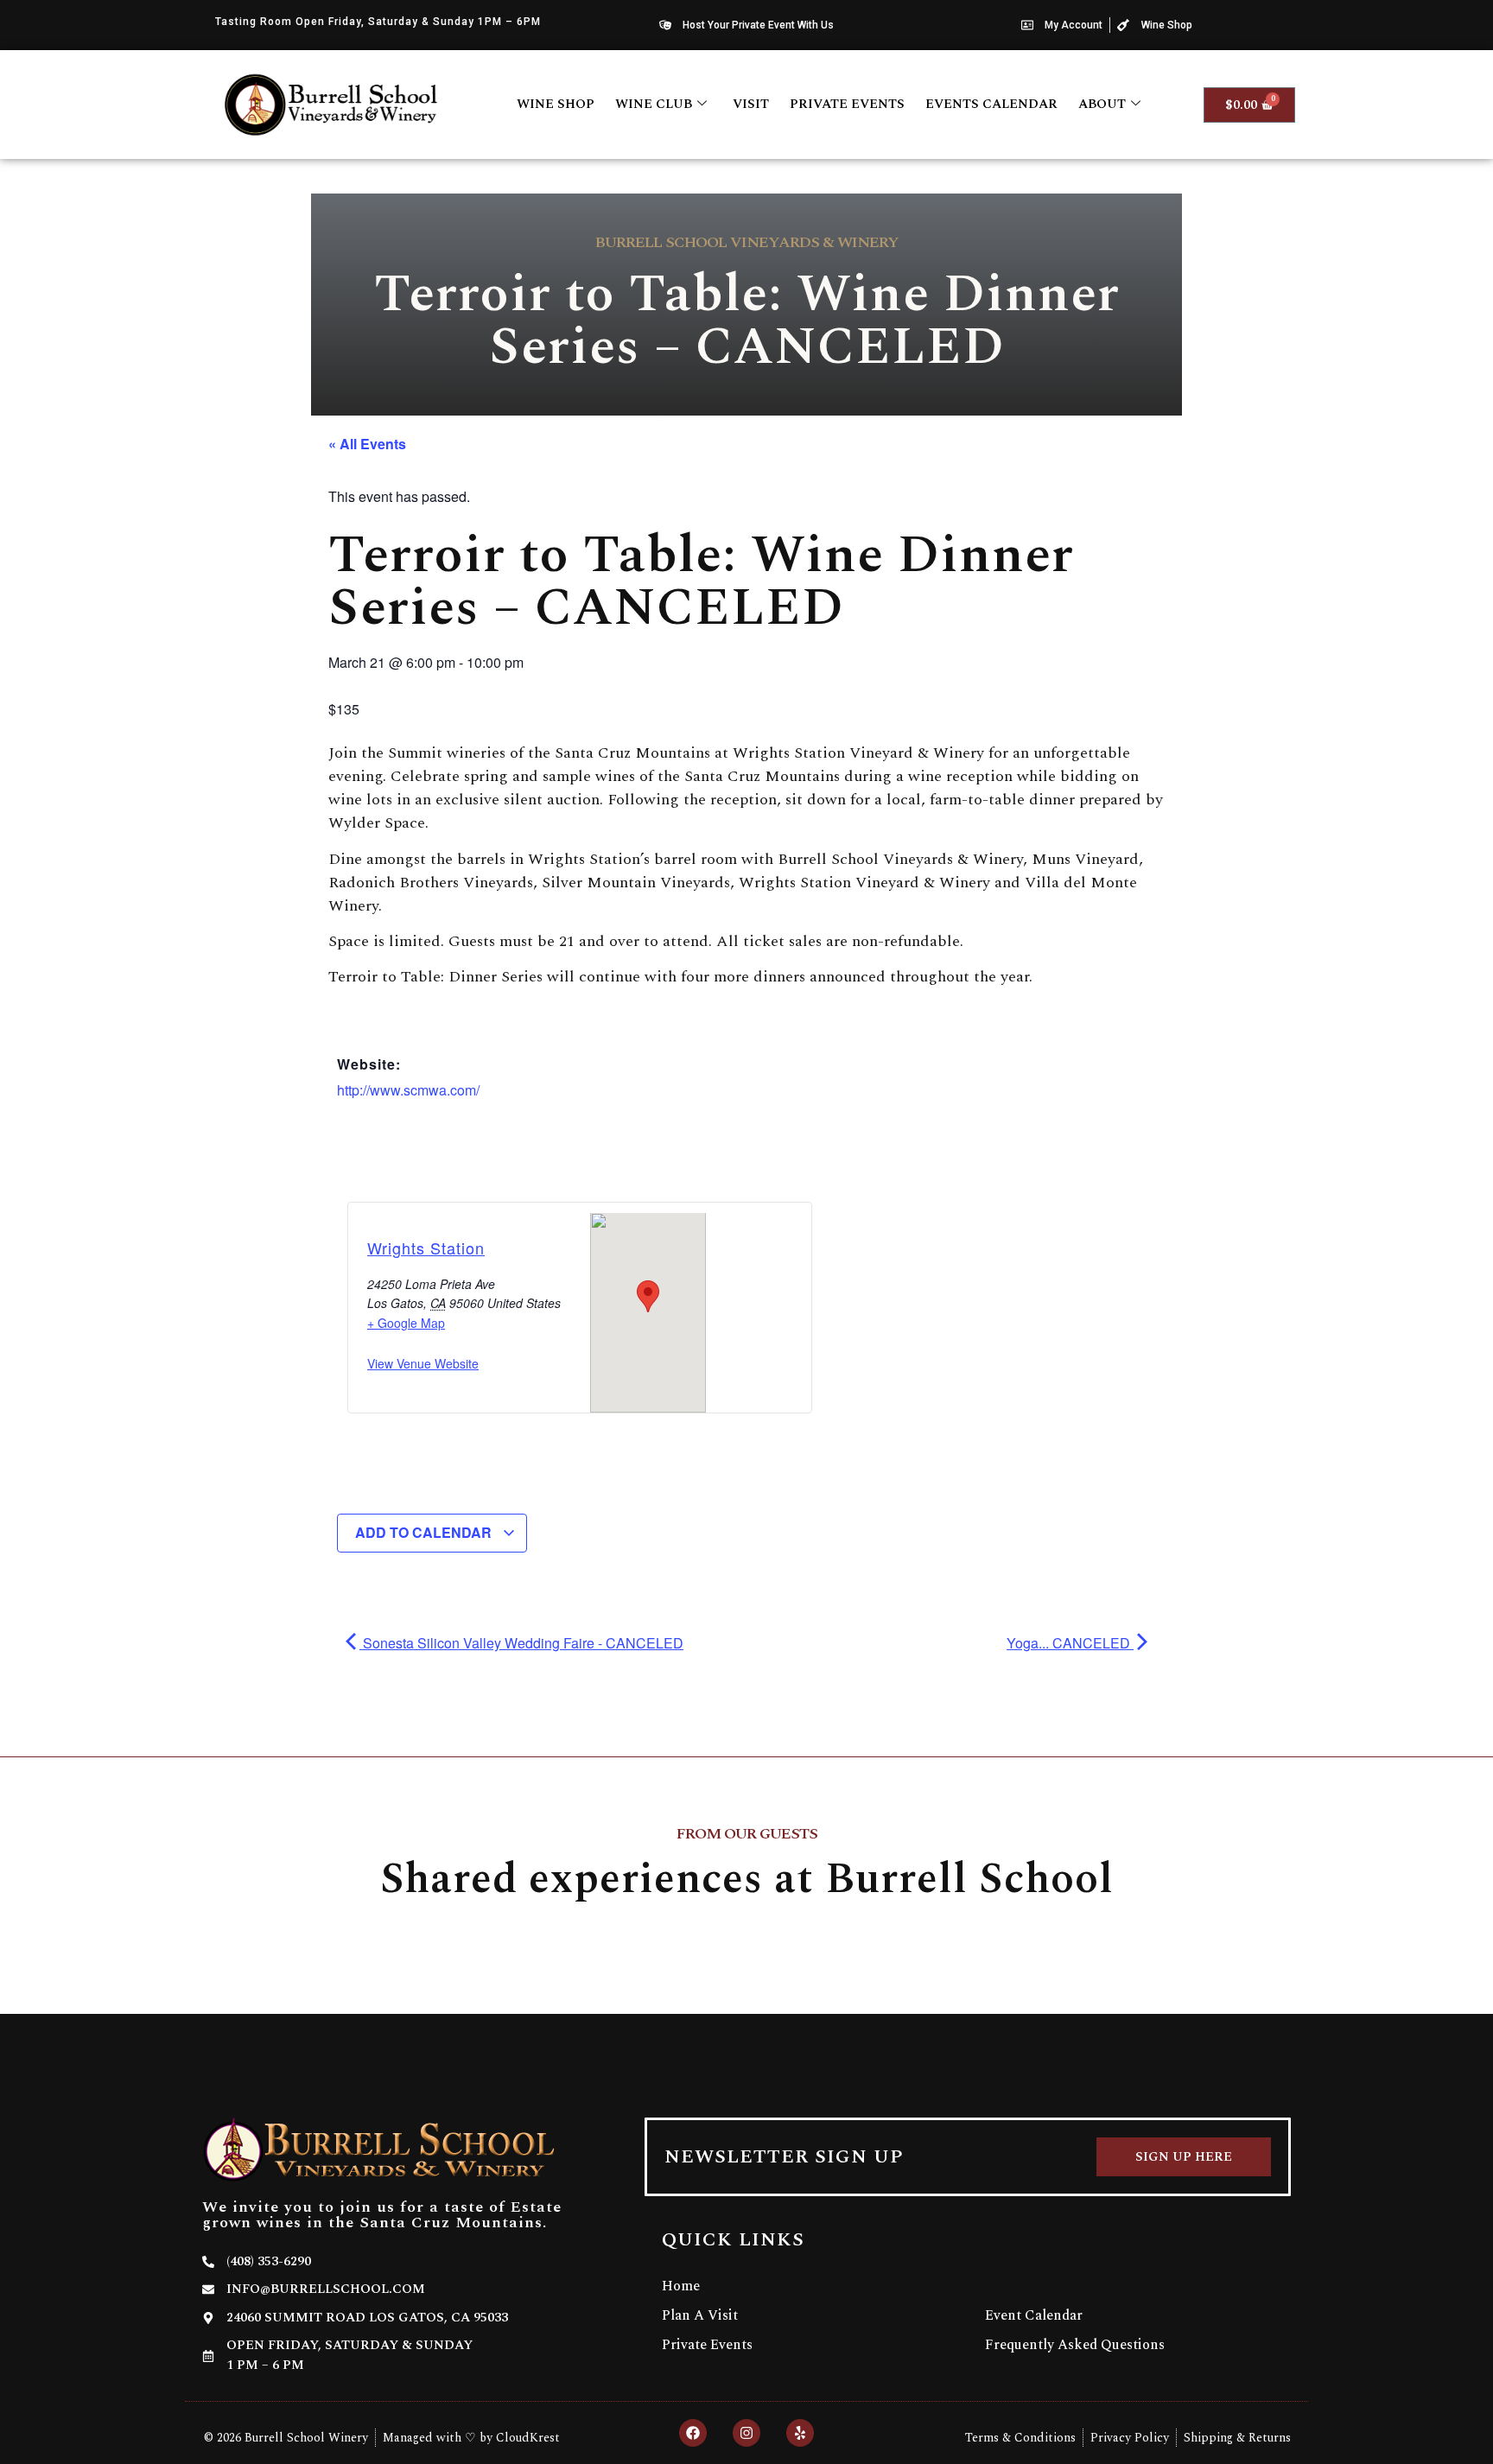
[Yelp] (800, 2433)
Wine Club (654, 104)
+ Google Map (406, 1323)
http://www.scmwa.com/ (408, 1090)
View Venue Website (423, 1363)
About (1102, 104)
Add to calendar (425, 1532)
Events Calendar (991, 104)
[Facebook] (693, 2433)
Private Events (847, 104)
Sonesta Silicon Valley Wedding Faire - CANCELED (521, 1643)
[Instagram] (746, 2433)
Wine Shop (556, 104)
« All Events (367, 444)
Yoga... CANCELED (1070, 1643)
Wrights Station (426, 1248)
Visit (751, 104)
